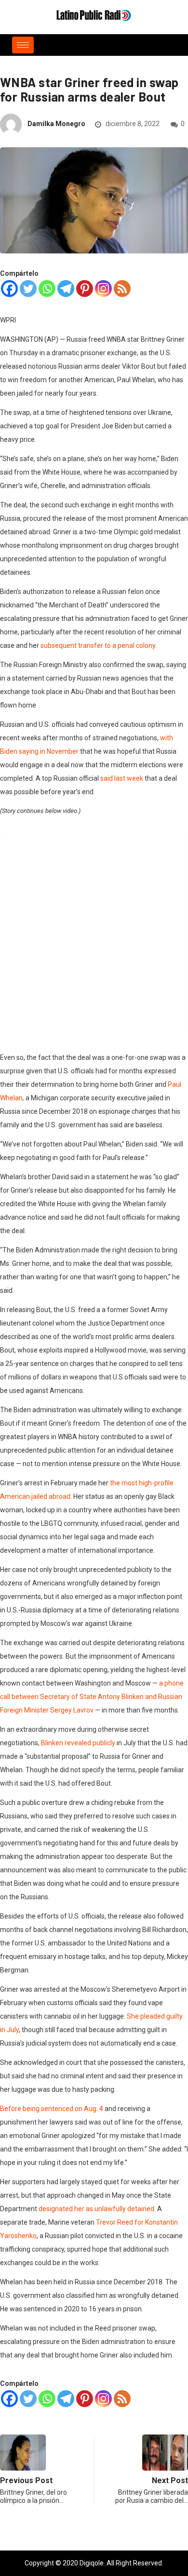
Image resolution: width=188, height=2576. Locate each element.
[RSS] (122, 289)
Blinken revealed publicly (78, 1743)
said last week (122, 778)
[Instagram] (103, 289)
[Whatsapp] (47, 289)
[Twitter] (28, 289)
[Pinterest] (85, 289)
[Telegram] (66, 289)
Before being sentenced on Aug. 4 (52, 2109)
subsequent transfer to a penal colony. (99, 645)
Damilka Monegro (56, 124)
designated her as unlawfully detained (96, 2209)
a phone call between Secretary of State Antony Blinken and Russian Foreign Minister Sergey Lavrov (92, 1697)
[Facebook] (9, 289)
